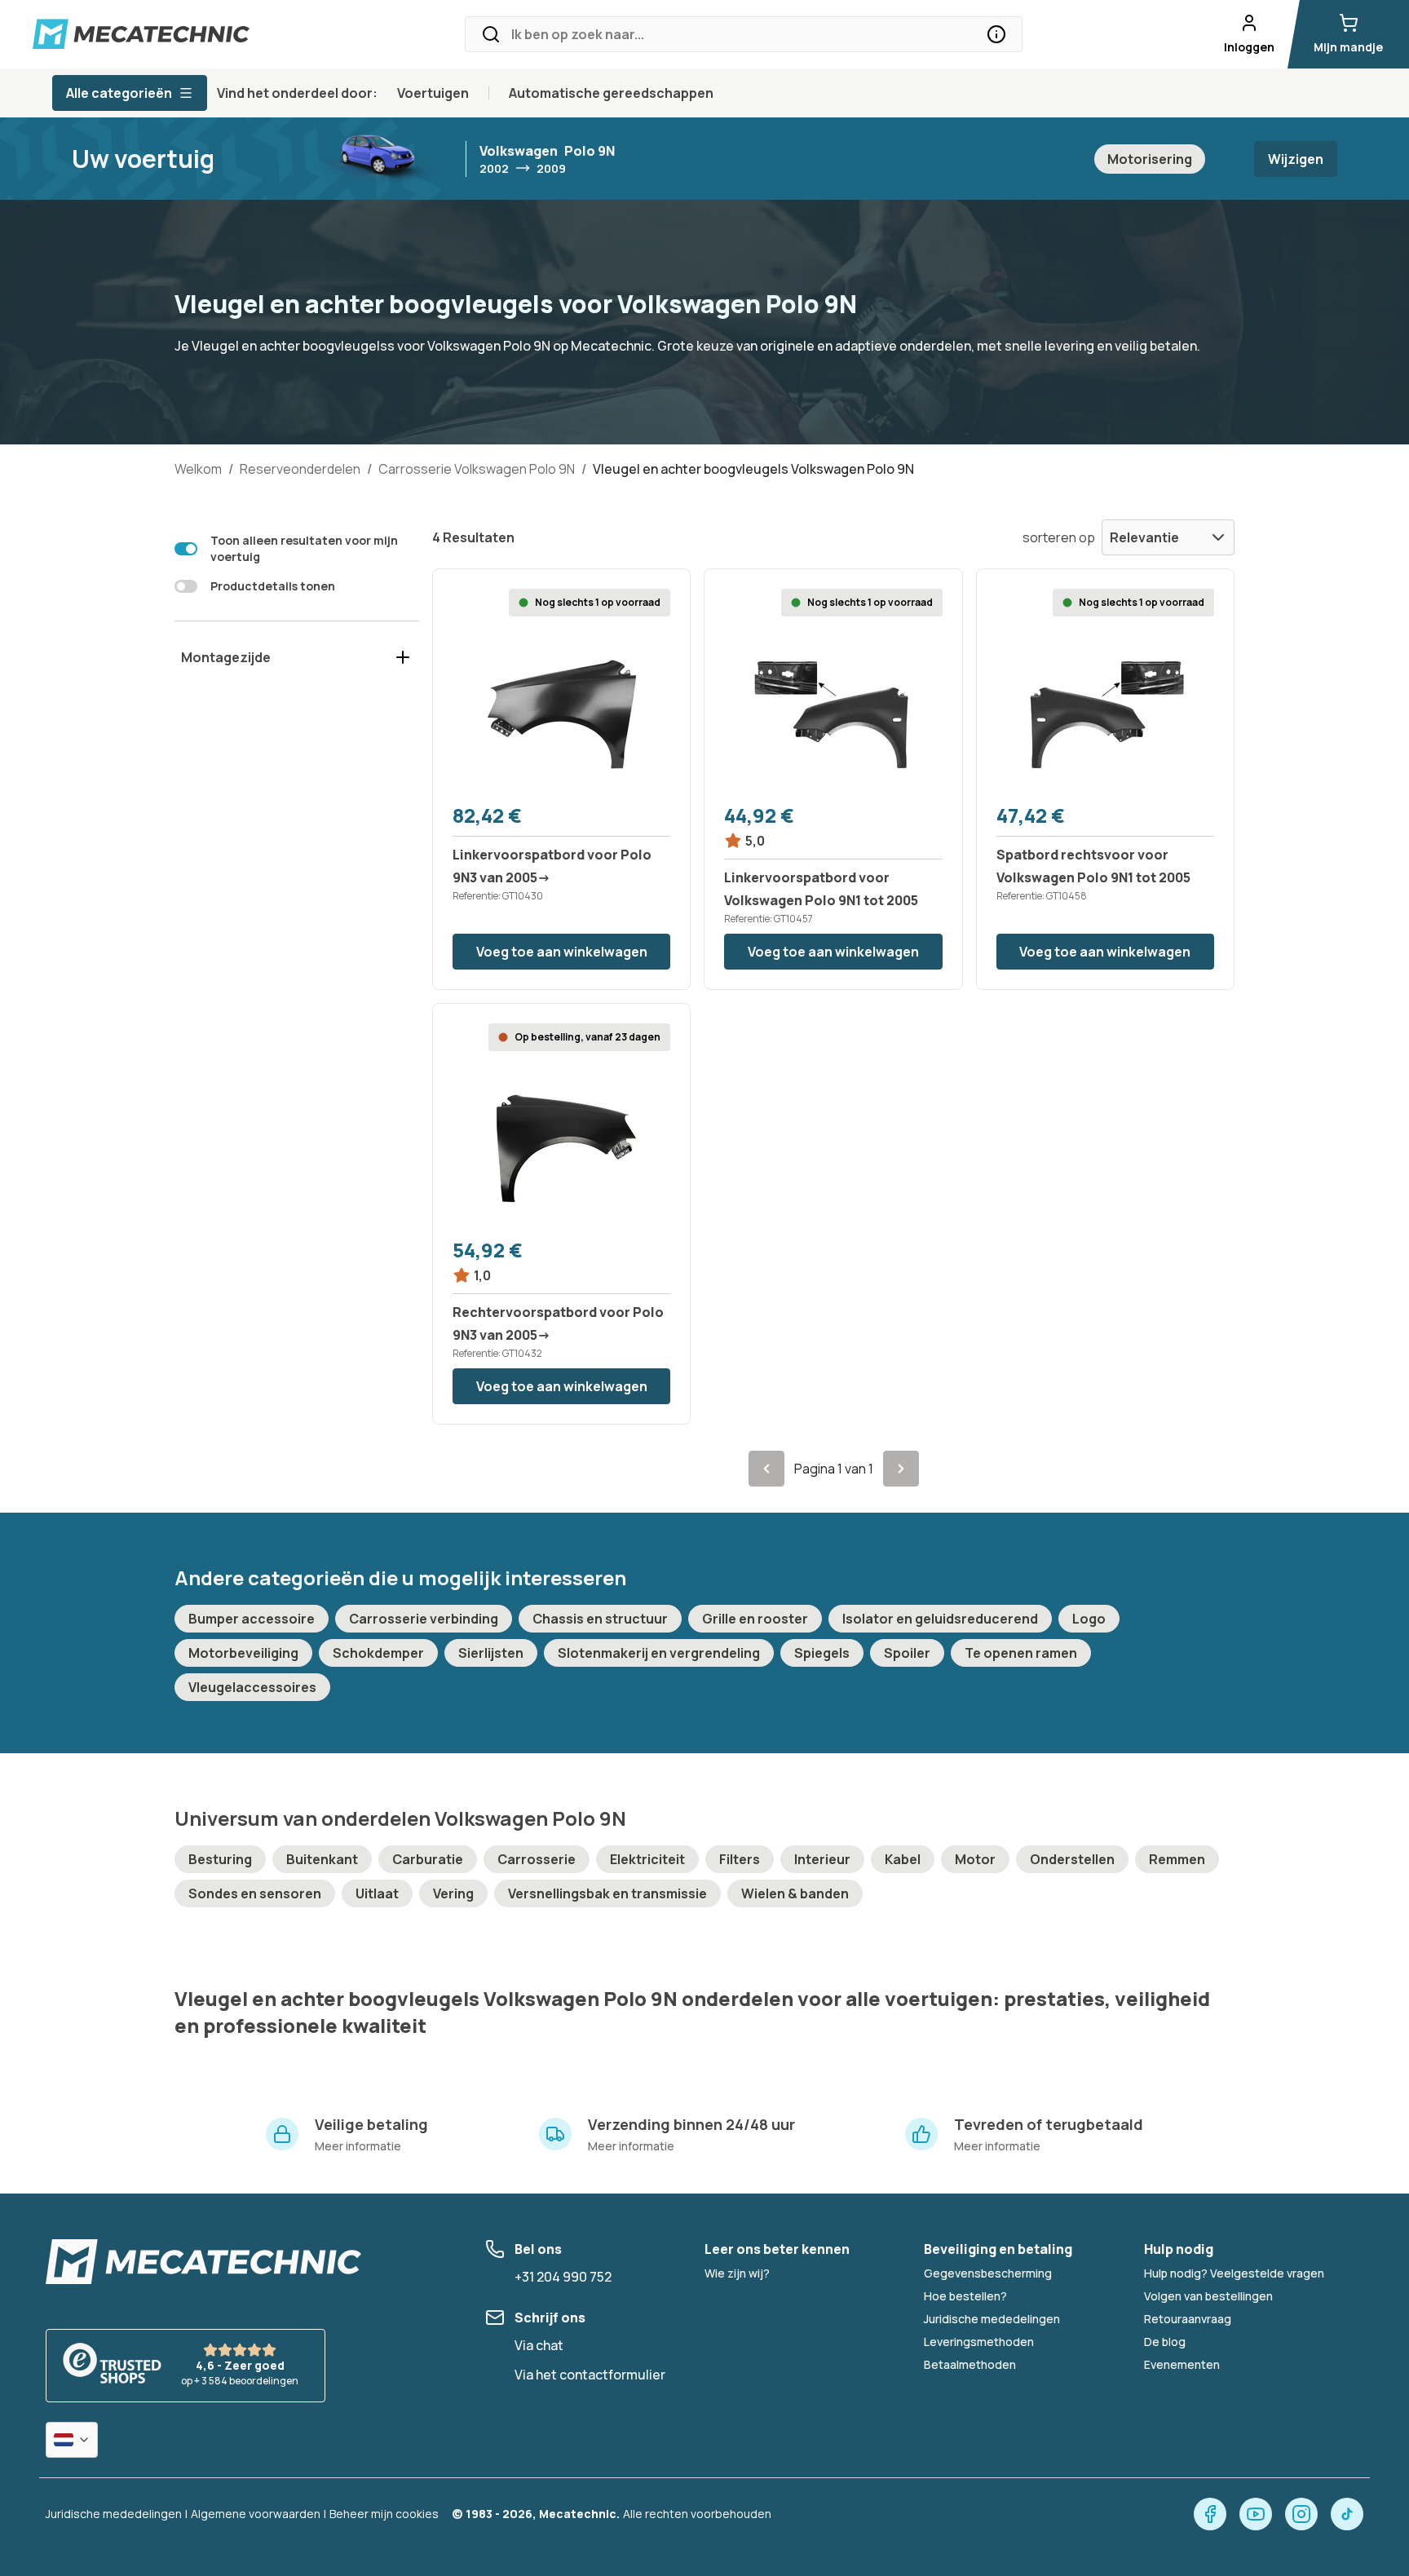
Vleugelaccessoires (252, 1687)
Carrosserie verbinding (424, 1619)
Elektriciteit (647, 1859)
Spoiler (907, 1653)
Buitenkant (322, 1859)
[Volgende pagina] (901, 1469)
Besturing (220, 1859)
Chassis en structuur (600, 1619)
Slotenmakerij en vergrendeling (659, 1653)
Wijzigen (1296, 159)
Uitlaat (377, 1893)
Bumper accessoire (252, 1619)
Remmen (1177, 1859)
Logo (1089, 1619)
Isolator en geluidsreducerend (940, 1619)
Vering (453, 1893)
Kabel (903, 1859)
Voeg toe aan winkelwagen (562, 952)
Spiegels (822, 1653)
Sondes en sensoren (255, 1893)
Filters (740, 1859)
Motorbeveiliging (243, 1653)
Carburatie (428, 1859)
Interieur (822, 1859)
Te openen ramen (1021, 1653)
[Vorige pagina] (766, 1469)
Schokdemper (378, 1653)
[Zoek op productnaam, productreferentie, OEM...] (996, 34)
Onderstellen (1072, 1859)
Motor (975, 1859)
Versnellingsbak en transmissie (607, 1893)
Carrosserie (537, 1859)
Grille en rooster (755, 1619)
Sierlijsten (491, 1653)
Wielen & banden (795, 1893)
